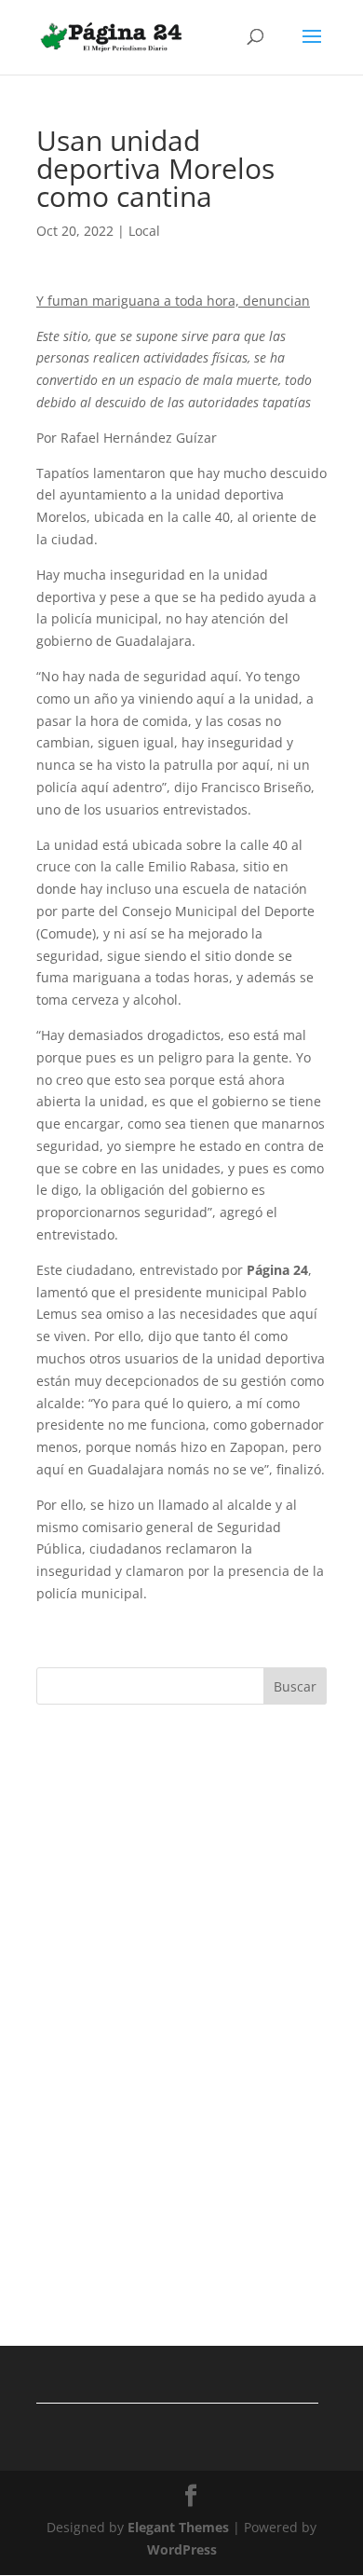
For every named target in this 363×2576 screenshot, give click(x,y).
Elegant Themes (178, 2527)
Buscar (295, 1686)
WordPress (182, 2549)
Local (144, 231)
